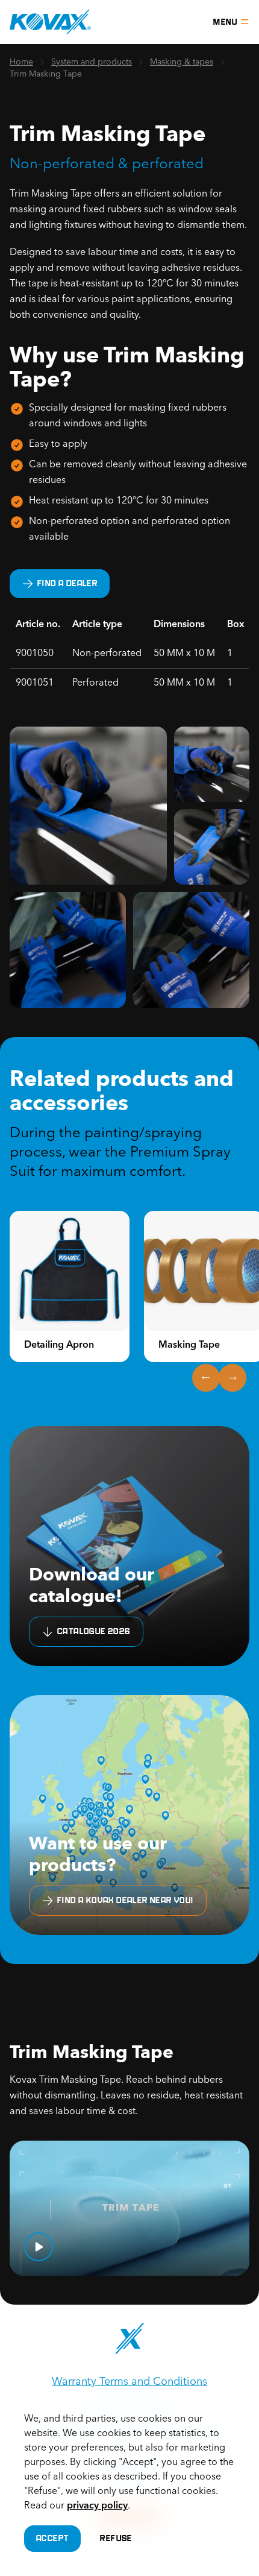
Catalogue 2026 (94, 1631)
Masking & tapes (182, 62)
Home (21, 62)
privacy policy (97, 2506)
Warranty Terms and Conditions (129, 2382)
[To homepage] (50, 22)
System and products (92, 62)
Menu (225, 22)
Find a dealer (67, 583)
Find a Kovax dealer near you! (126, 1900)
